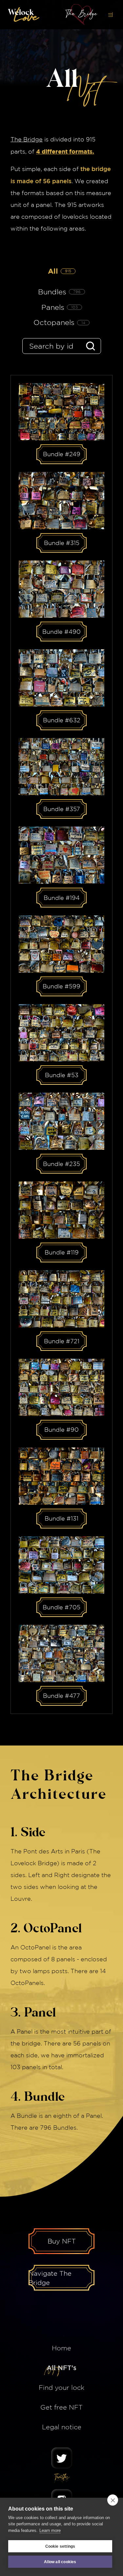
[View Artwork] (61, 412)
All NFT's (61, 2368)
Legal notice (62, 2427)
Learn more (50, 2530)
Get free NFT (61, 2407)
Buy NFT (62, 2241)
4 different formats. (65, 151)
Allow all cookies (60, 2562)
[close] (113, 2500)
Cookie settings (60, 2546)
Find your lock (61, 2387)
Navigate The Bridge (50, 2278)
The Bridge (27, 139)
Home (61, 2348)
